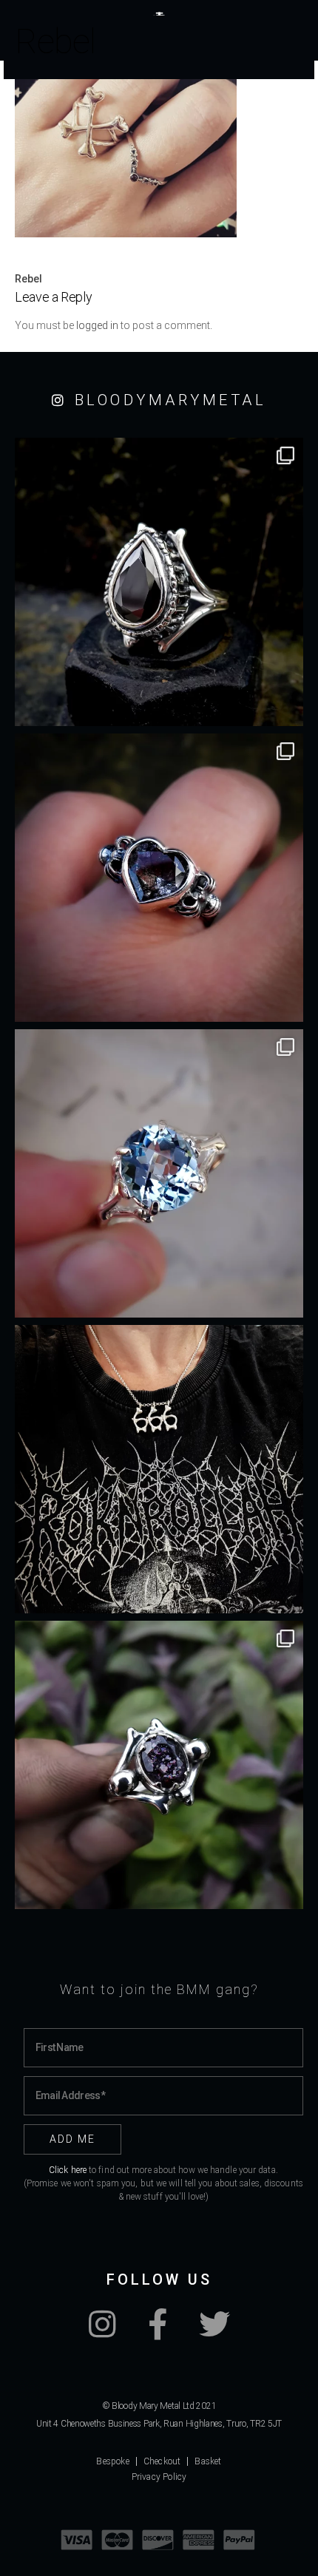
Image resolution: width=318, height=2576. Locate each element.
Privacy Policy (159, 2477)
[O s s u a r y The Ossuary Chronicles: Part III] (159, 582)
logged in (97, 325)
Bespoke (112, 2461)
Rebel (28, 279)
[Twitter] (214, 2332)
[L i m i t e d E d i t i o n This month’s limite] (159, 1173)
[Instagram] (102, 2332)
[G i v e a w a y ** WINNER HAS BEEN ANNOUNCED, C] (159, 1469)
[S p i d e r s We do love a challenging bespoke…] (159, 878)
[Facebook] (158, 2332)
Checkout (162, 2461)
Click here (68, 2170)
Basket (208, 2461)
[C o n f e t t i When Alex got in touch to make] (159, 1765)
